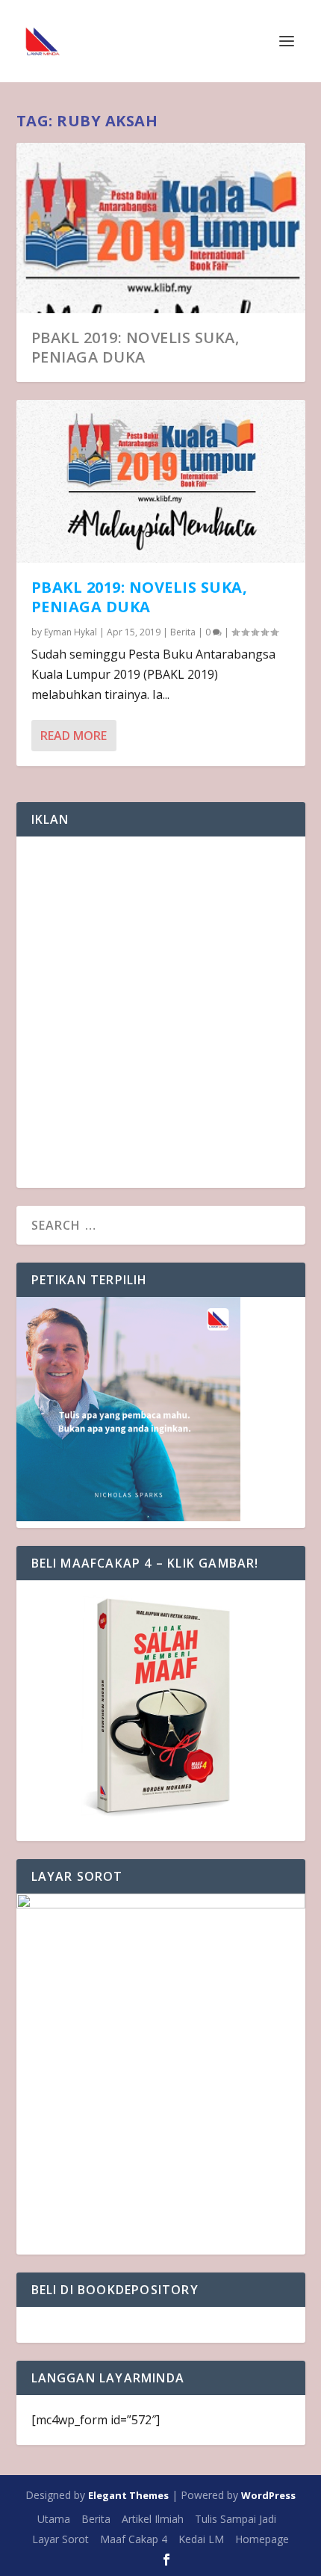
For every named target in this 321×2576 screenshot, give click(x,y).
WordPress (268, 2495)
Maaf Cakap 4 (134, 2539)
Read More (74, 736)
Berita (183, 632)
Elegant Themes (128, 2495)
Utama (54, 2519)
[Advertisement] (160, 1012)
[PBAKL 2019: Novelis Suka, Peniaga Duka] (161, 482)
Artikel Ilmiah (153, 2519)
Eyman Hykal (71, 632)
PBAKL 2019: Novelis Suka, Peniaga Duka (135, 347)
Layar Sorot (60, 2539)
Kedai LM (201, 2539)
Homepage (262, 2539)
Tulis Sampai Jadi (236, 2519)
